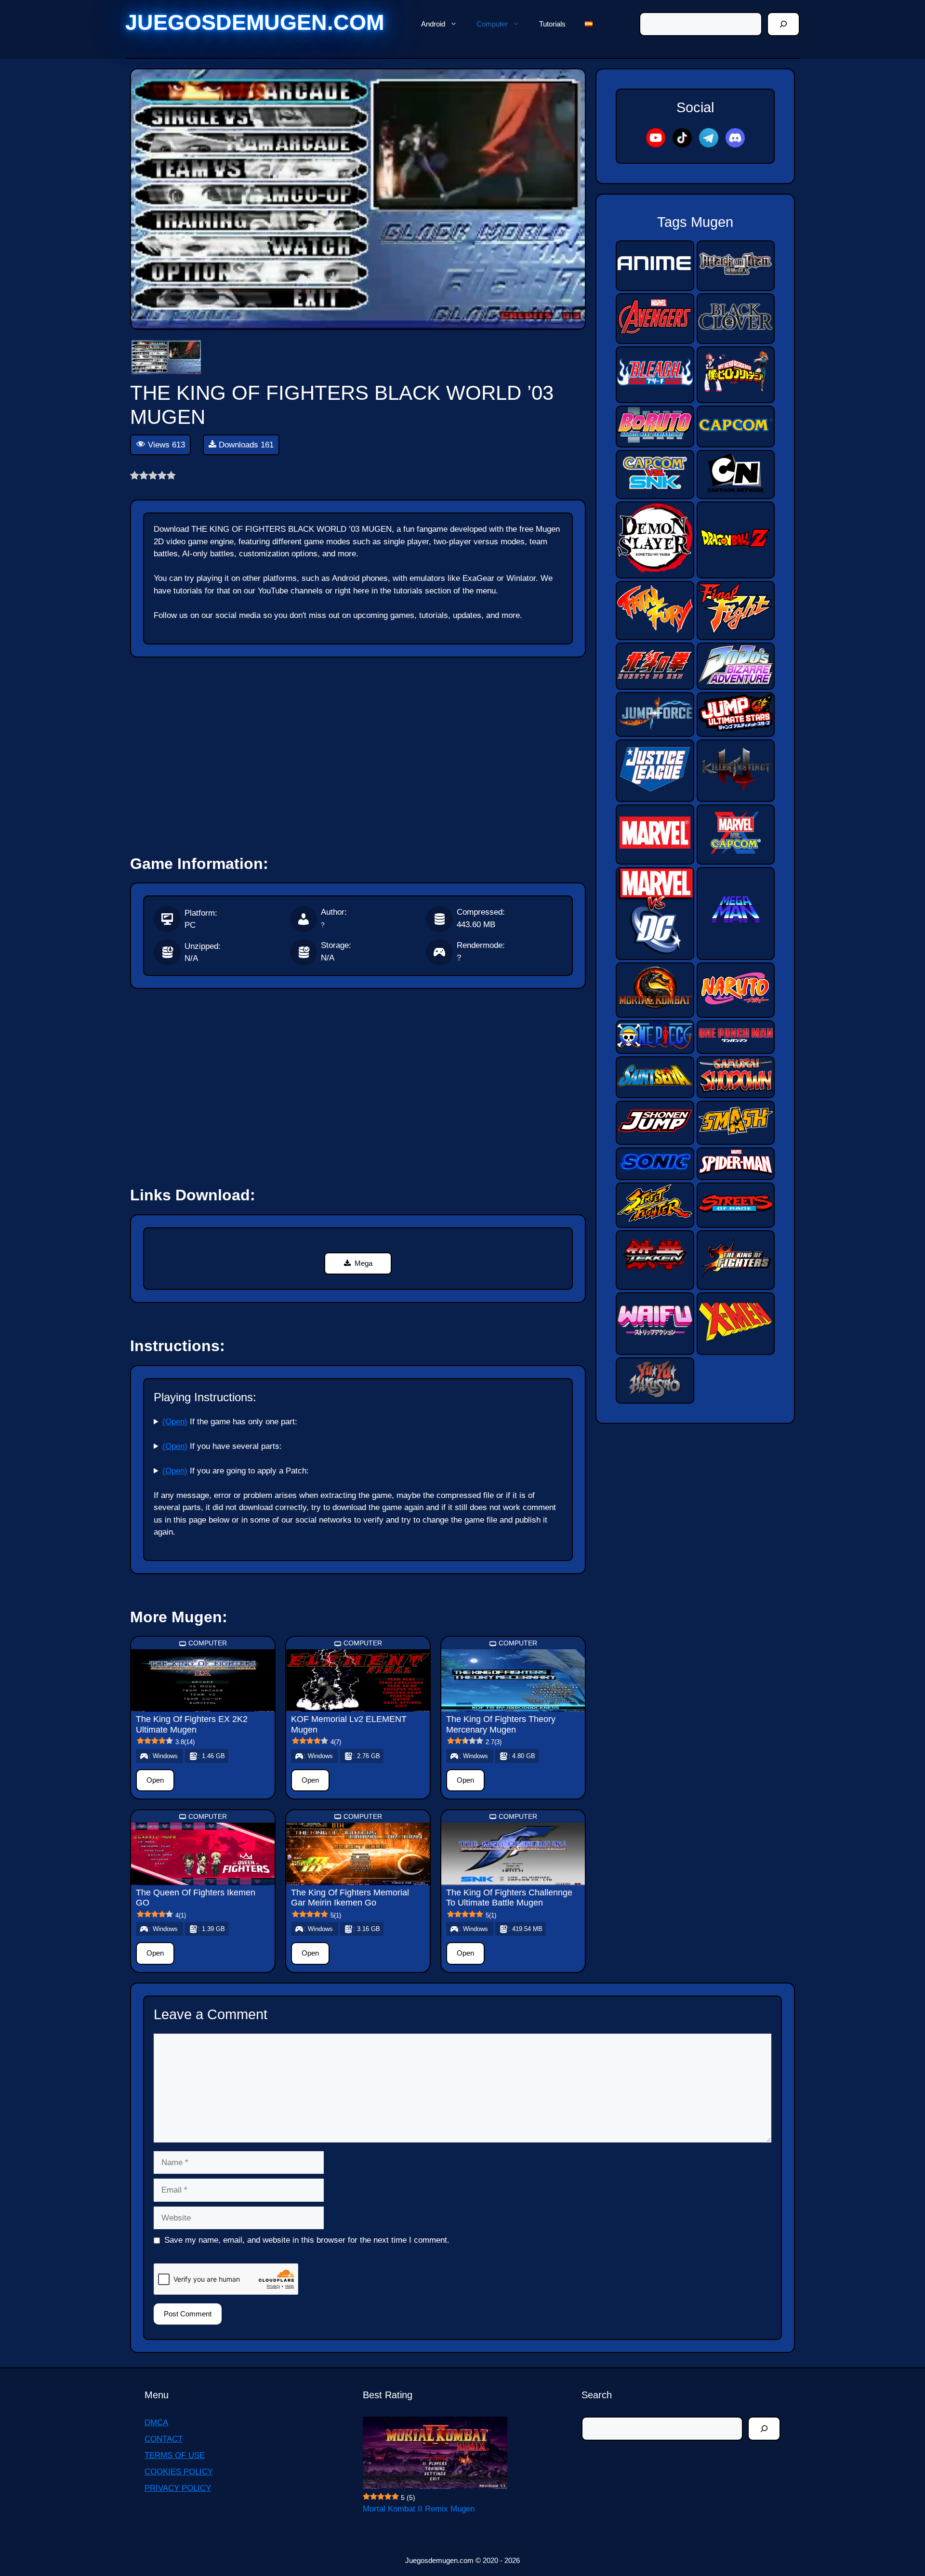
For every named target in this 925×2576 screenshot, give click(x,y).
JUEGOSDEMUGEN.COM (255, 22)
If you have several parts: (222, 1446)
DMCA (156, 2423)
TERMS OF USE (175, 2455)
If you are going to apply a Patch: (236, 1471)
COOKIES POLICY (179, 2472)
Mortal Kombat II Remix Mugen (419, 2509)
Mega (363, 1263)
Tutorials (552, 24)
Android (433, 24)
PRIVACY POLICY (178, 2488)
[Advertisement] (358, 751)
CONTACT (164, 2439)
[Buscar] (783, 24)
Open (155, 1780)
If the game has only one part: (230, 1422)
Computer (492, 24)
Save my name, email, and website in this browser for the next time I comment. (307, 2240)
